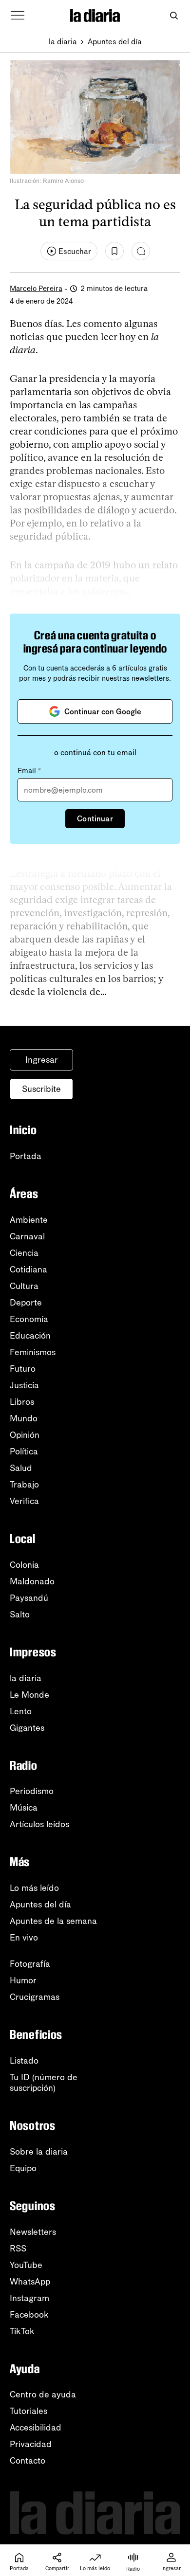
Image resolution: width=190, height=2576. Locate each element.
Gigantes (27, 1728)
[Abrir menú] (18, 16)
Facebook (29, 2315)
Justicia (24, 1385)
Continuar (95, 819)
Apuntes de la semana (53, 1921)
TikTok (22, 2331)
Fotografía (30, 1964)
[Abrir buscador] (174, 16)
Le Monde (29, 1695)
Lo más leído (34, 1888)
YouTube (26, 2265)
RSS (18, 2249)
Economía (29, 1319)
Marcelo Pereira (36, 289)
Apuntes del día (115, 42)
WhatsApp (30, 2282)
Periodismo (32, 1791)
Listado (24, 2061)
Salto (20, 1615)
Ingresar (42, 1060)
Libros (22, 1402)
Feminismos (33, 1352)
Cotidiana (28, 1270)
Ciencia (24, 1253)
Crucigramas (35, 1997)
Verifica (24, 1501)
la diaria (63, 42)
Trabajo (24, 1485)
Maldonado (32, 1581)
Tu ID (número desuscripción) (44, 2083)
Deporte (26, 1303)
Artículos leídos (39, 1824)
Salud (21, 1468)
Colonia (24, 1565)
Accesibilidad (36, 2428)
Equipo (23, 2168)
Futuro (23, 1369)
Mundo (24, 1418)
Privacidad (31, 2444)
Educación (30, 1336)
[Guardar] (114, 251)
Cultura (24, 1286)
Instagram (29, 2298)
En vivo (24, 1938)
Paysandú (29, 1598)
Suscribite (41, 1089)
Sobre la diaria (39, 2152)
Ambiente (29, 1220)
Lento (21, 1711)
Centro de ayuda (43, 2395)
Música (24, 1808)
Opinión (25, 1435)
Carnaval (27, 1236)
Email (29, 771)
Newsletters (33, 2232)
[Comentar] (141, 251)
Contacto (28, 2461)
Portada (26, 1156)
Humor (23, 1980)
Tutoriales (28, 2411)
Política (24, 1451)
